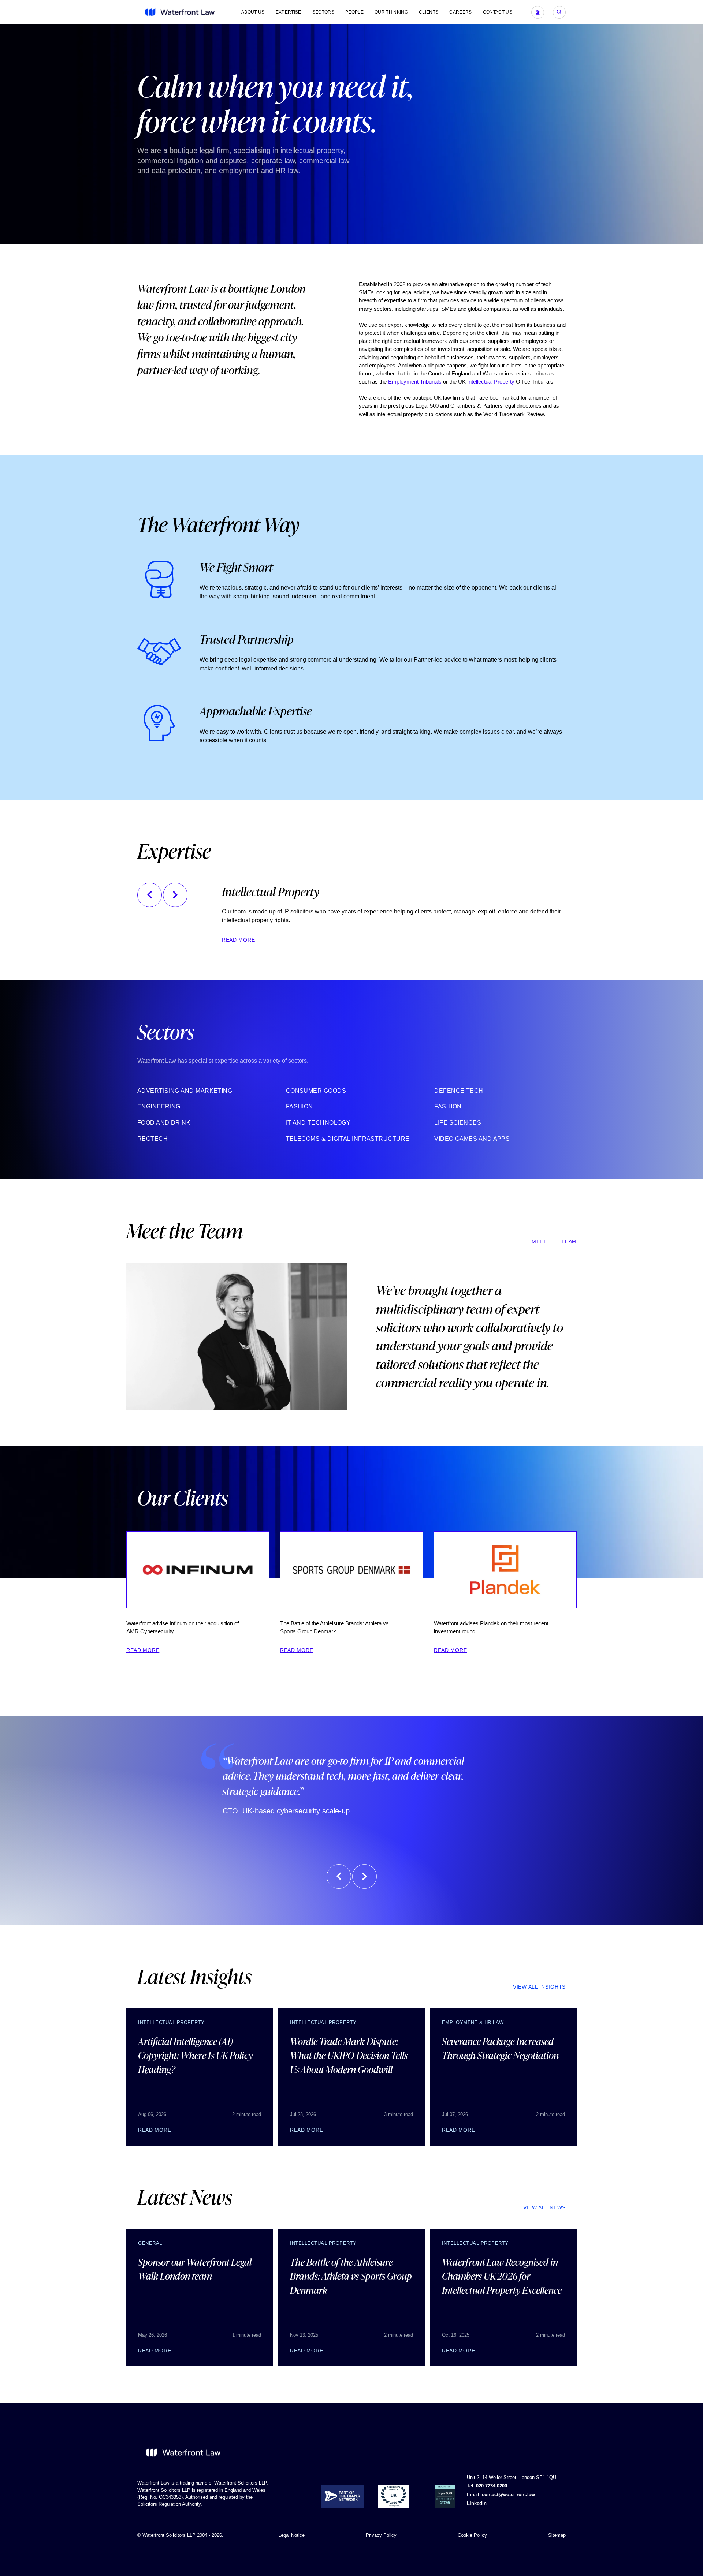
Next (175, 895)
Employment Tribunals (415, 382)
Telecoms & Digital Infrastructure (348, 1138)
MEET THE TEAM (554, 1241)
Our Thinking (391, 12)
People (354, 12)
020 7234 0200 (492, 2486)
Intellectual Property (491, 382)
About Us (253, 12)
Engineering (159, 1106)
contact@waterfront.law (508, 2495)
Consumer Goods (316, 1090)
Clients (429, 12)
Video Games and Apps (472, 1138)
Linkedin (477, 2503)
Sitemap (557, 2535)
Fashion (300, 1106)
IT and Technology (318, 1123)
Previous (150, 895)
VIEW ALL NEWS (544, 2207)
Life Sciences (458, 1123)
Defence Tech (459, 1090)
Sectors (323, 12)
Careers (460, 12)
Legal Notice (291, 2535)
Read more (238, 940)
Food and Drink (164, 1123)
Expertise (289, 12)
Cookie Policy (472, 2535)
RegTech (152, 1138)
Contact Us (498, 12)
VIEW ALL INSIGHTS (539, 1987)
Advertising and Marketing (185, 1090)
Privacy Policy (381, 2535)
